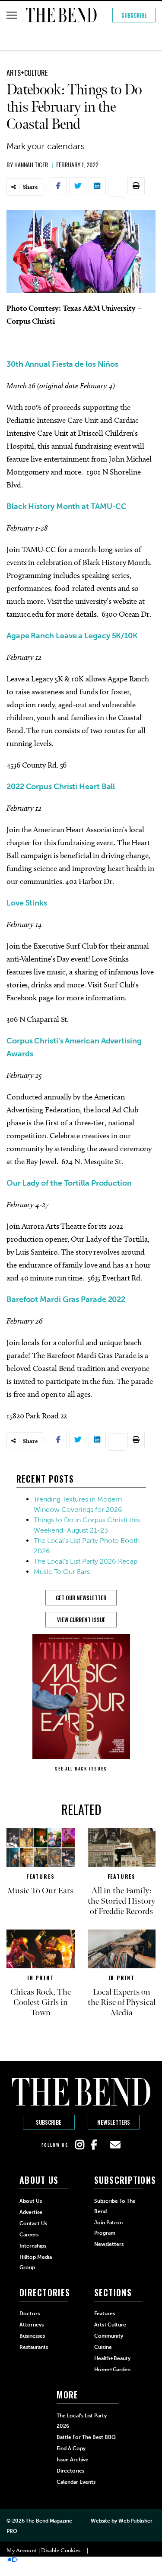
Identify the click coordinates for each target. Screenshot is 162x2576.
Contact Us (33, 2223)
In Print (40, 1978)
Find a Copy (71, 2448)
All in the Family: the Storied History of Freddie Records (122, 1901)
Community (109, 2336)
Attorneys (32, 2325)
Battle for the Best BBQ (86, 2437)
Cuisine (103, 2347)
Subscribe (134, 15)
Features (40, 1876)
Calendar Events (76, 2482)
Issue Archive (73, 2460)
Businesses (32, 2336)
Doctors (30, 2314)
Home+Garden (112, 2370)
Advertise (31, 2212)
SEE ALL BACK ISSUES (81, 1769)
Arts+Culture (27, 73)
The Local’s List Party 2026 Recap (86, 1561)
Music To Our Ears (62, 1572)
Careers (29, 2235)
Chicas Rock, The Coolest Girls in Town (41, 2002)
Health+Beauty (112, 2358)
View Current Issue (81, 1620)
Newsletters (114, 2122)
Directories (70, 2471)
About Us (31, 2201)
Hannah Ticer (31, 164)
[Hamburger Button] (12, 15)
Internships (33, 2246)
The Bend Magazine (49, 2521)
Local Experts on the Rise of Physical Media (122, 2002)
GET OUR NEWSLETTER (81, 1598)
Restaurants (34, 2347)
